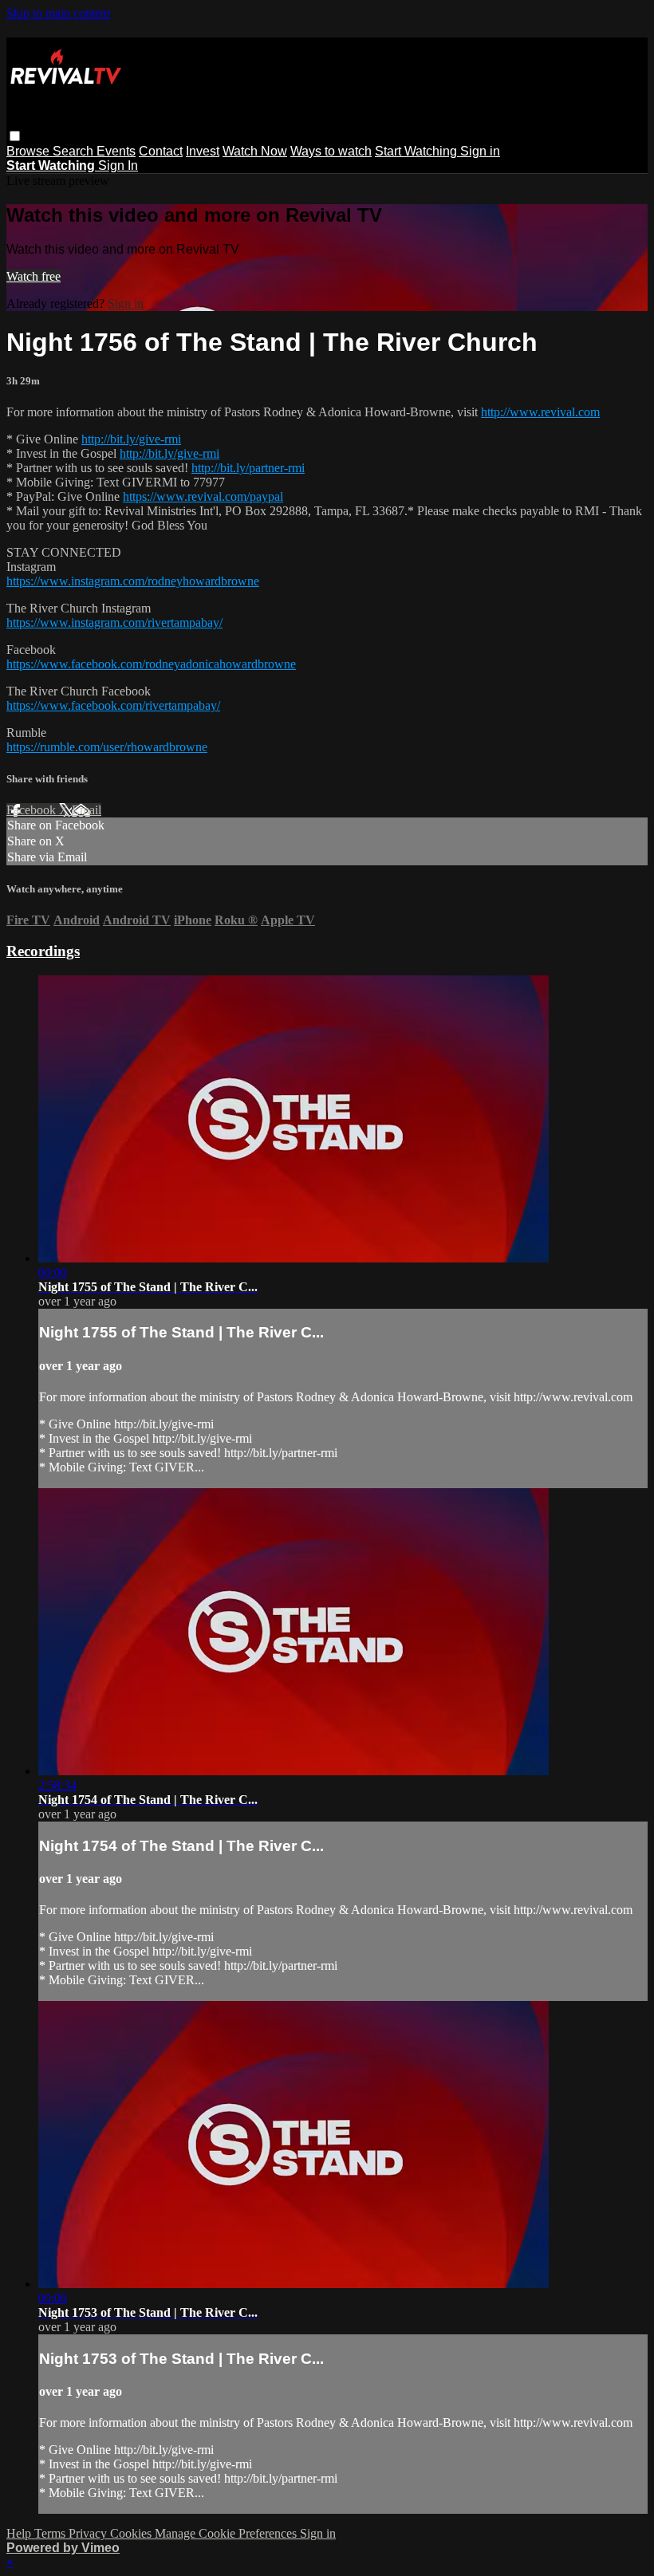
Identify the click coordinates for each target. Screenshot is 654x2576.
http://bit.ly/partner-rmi (248, 468)
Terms (51, 2533)
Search (75, 151)
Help (20, 2533)
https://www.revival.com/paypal (203, 496)
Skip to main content (58, 13)
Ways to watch (331, 151)
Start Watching (418, 151)
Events (116, 151)
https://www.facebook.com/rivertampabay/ (113, 705)
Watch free (33, 276)
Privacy (89, 2533)
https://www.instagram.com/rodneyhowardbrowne (133, 581)
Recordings (43, 951)
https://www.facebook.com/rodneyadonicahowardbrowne (151, 664)
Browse (30, 151)
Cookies (132, 2533)
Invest (203, 151)
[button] (15, 136)
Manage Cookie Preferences (227, 2533)
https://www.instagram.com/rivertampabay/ (114, 622)
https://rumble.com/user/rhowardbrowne (107, 747)
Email (87, 810)
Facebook (33, 810)
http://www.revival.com (540, 412)
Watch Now (255, 151)
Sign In (118, 165)
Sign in (480, 151)
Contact (161, 151)
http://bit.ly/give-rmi (131, 439)
